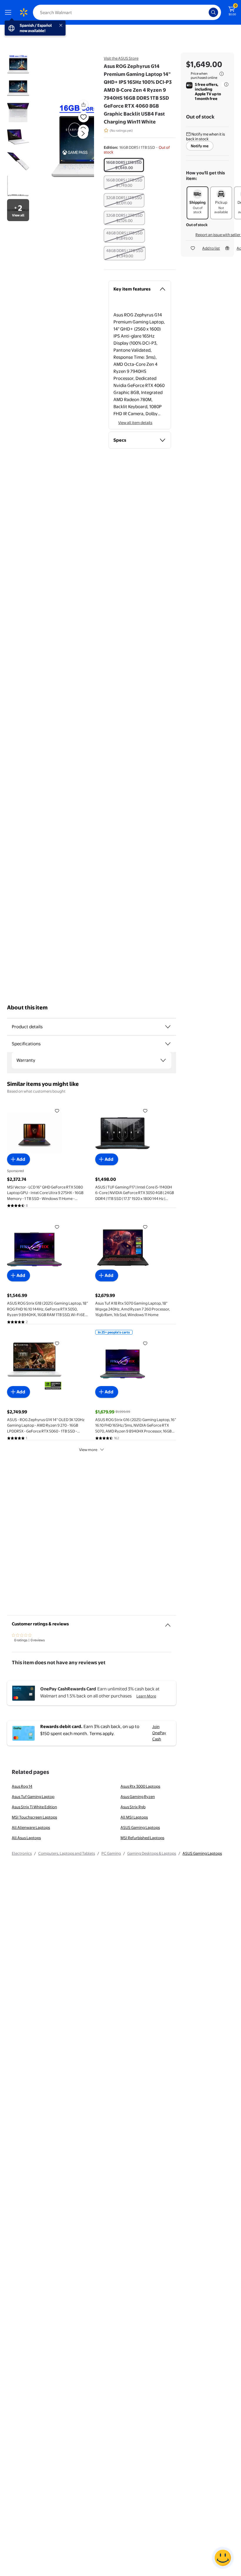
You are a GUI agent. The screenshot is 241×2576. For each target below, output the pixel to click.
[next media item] (83, 133)
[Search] (213, 12)
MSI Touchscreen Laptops (34, 1817)
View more (88, 1450)
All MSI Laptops (134, 1817)
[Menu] (9, 12)
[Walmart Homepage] (24, 12)
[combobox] (127, 12)
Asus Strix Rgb (133, 1807)
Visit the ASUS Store (121, 58)
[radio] (124, 165)
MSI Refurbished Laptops (142, 1838)
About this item (27, 1007)
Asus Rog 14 (22, 1786)
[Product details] (168, 1027)
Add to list (211, 248)
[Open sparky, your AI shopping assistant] (223, 2558)
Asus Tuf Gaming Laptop (33, 1797)
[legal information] (222, 74)
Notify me (200, 146)
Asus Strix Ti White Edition (34, 1807)
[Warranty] (163, 1060)
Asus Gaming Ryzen (138, 1797)
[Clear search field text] (206, 12)
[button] (72, 138)
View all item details (135, 423)
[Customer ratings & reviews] (168, 1623)
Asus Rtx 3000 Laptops (140, 1786)
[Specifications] (168, 1044)
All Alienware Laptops (31, 1827)
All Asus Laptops (26, 1838)
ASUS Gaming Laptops (140, 1827)
